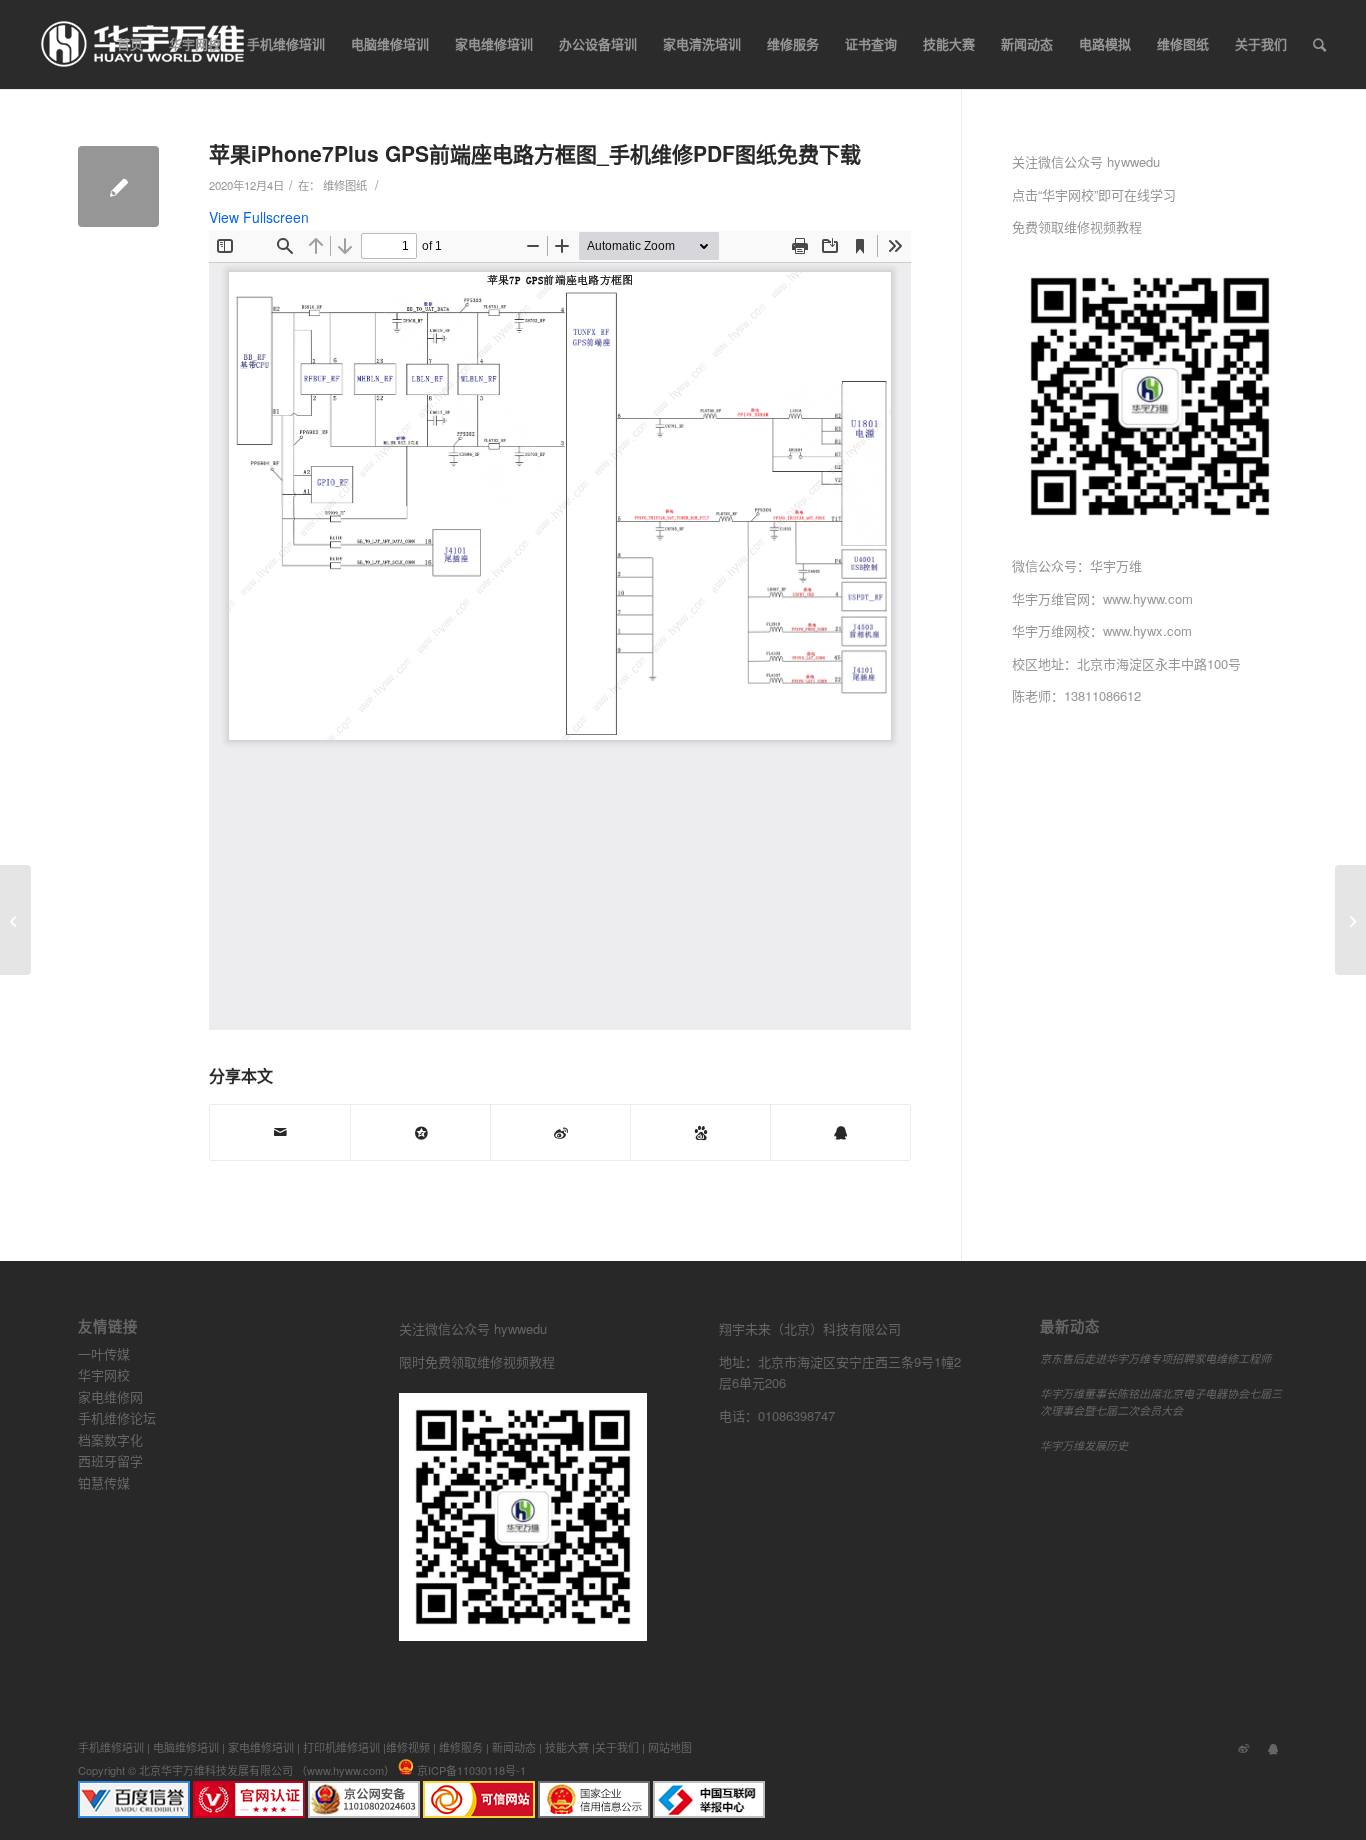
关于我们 (617, 1747)
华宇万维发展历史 (1084, 1445)
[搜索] (1319, 44)
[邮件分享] (280, 1132)
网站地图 (670, 1747)
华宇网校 (104, 1374)
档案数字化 (110, 1439)
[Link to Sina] (1243, 1747)
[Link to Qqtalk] (1273, 1747)
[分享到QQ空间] (420, 1132)
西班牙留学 (110, 1460)
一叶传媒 (104, 1353)
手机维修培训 (111, 1747)
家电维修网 (110, 1396)
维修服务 (461, 1747)
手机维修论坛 (117, 1417)
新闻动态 (514, 1747)
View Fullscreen (259, 217)
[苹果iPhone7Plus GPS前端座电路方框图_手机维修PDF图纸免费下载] (118, 186)
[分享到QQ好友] (840, 1132)
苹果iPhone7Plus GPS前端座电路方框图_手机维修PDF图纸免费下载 (535, 153)
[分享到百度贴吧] (700, 1132)
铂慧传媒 (104, 1482)
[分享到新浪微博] (560, 1132)
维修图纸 (345, 185)
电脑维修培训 (186, 1747)
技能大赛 (567, 1747)
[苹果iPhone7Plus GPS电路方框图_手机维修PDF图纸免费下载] (15, 920)
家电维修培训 (261, 1747)
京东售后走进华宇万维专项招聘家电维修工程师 (1155, 1358)
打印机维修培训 (341, 1747)
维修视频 (408, 1747)
